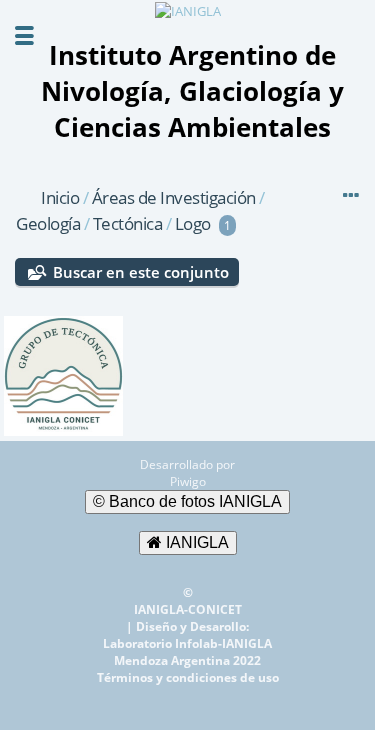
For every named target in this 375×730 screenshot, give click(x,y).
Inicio (60, 197)
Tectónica (128, 223)
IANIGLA (195, 542)
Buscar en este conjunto (141, 272)
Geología (50, 223)
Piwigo (188, 481)
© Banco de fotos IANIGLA (187, 501)
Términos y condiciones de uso (188, 677)
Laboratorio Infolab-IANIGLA (187, 643)
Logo (193, 223)
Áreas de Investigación (174, 197)
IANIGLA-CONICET (188, 609)
